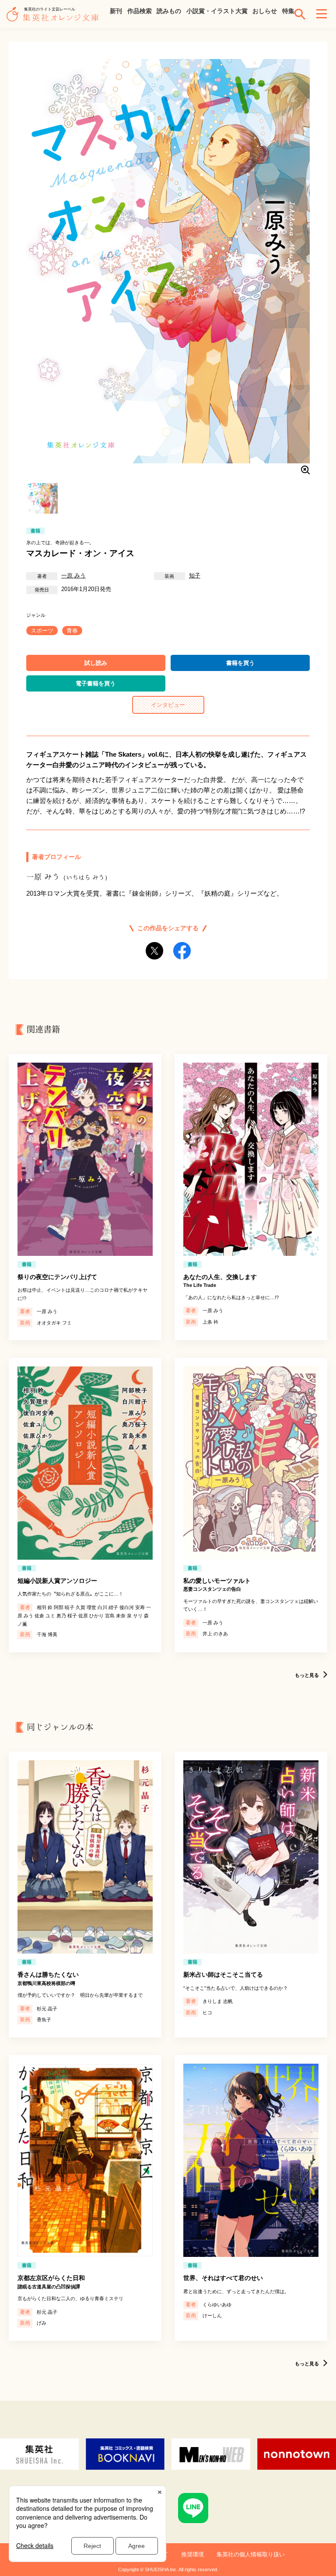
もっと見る (307, 1675)
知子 (195, 575)
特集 (288, 11)
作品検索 (140, 11)
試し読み (96, 663)
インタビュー (168, 705)
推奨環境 (192, 2554)
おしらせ (265, 11)
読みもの (169, 11)
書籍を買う (240, 663)
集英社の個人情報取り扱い (251, 2554)
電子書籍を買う (96, 683)
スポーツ (42, 631)
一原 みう (73, 575)
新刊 (116, 11)
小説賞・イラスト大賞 (217, 11)
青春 (72, 631)
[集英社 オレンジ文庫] (55, 18)
